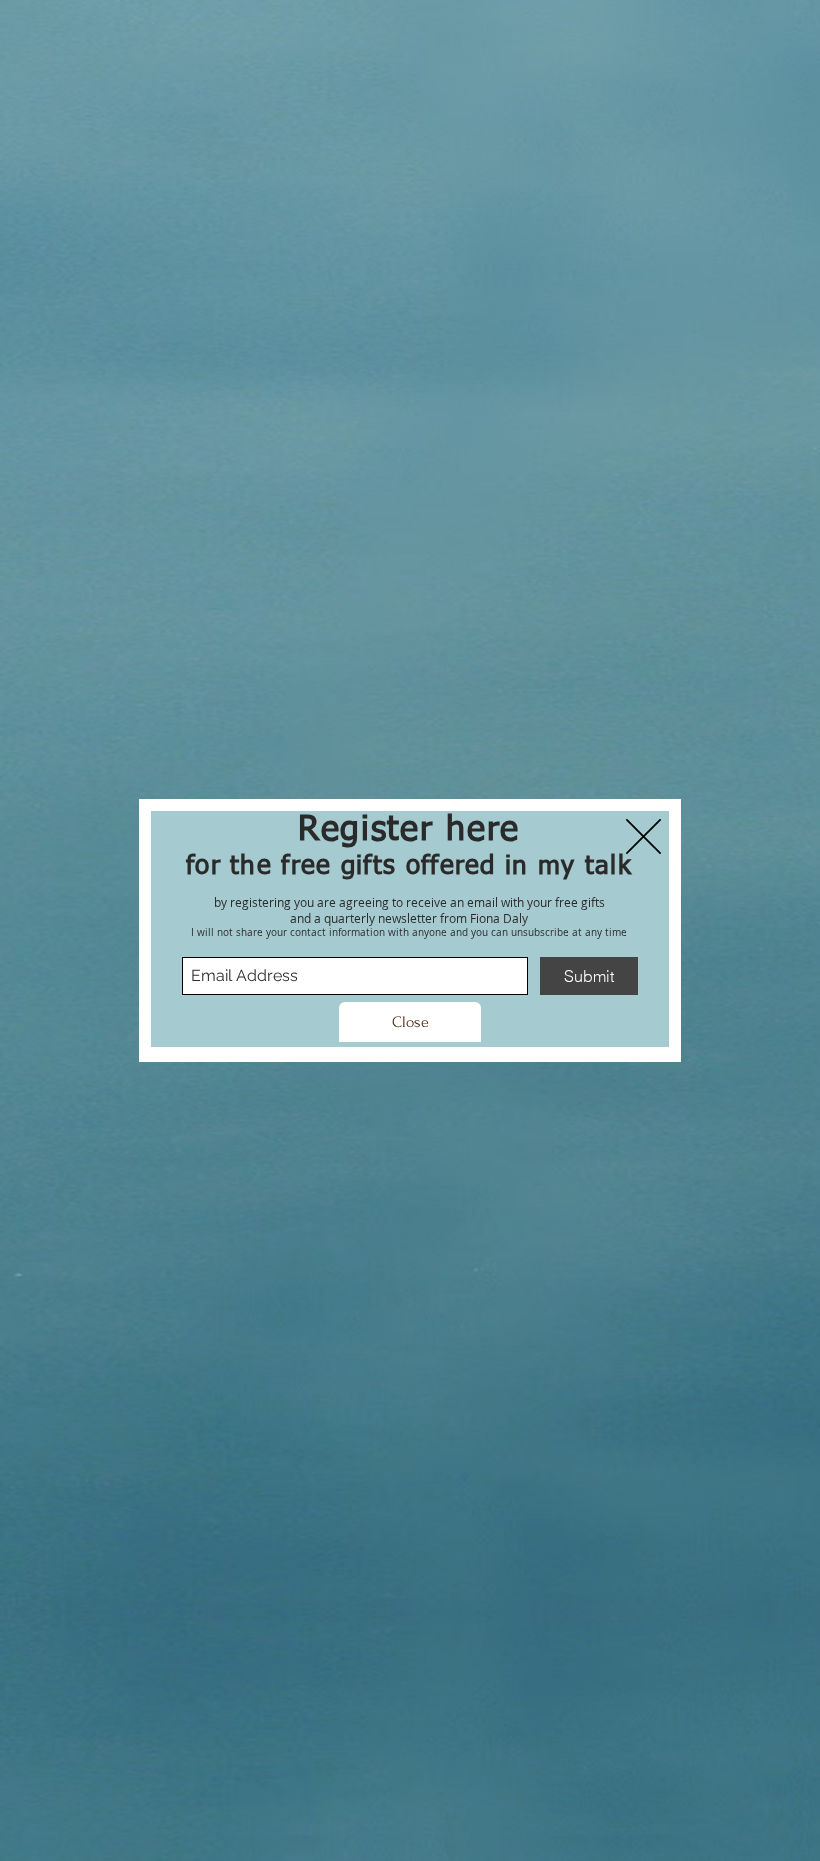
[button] (410, 1022)
